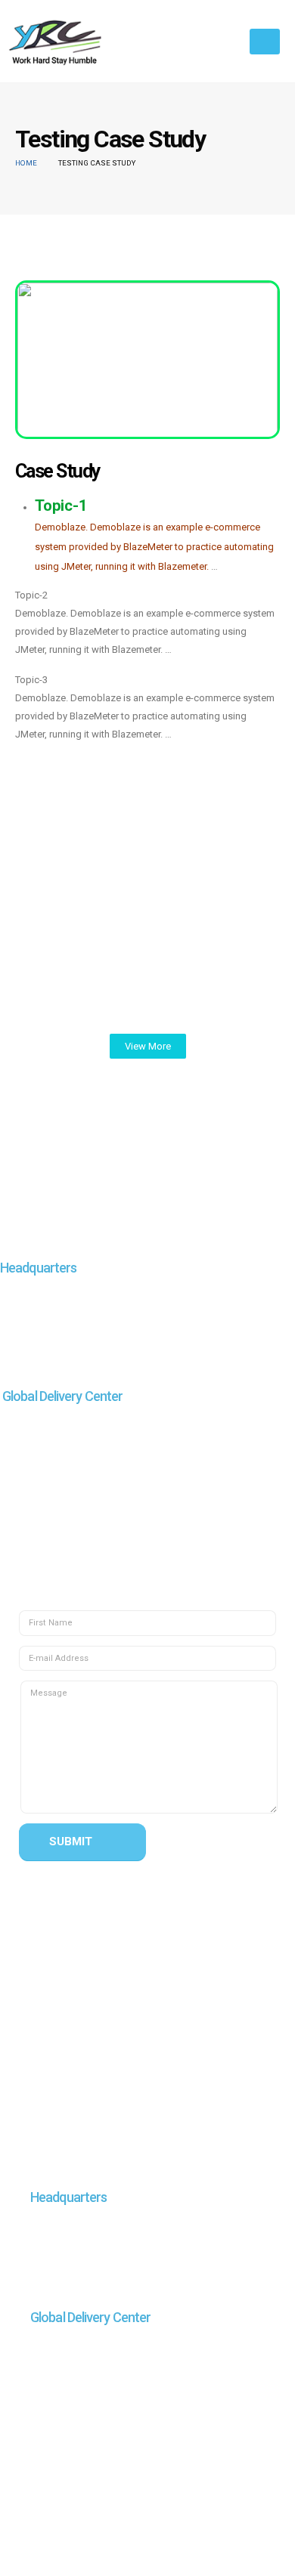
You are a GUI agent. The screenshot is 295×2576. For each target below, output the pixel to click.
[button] (148, 1046)
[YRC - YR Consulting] (57, 41)
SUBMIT (71, 1842)
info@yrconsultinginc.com (141, 1353)
